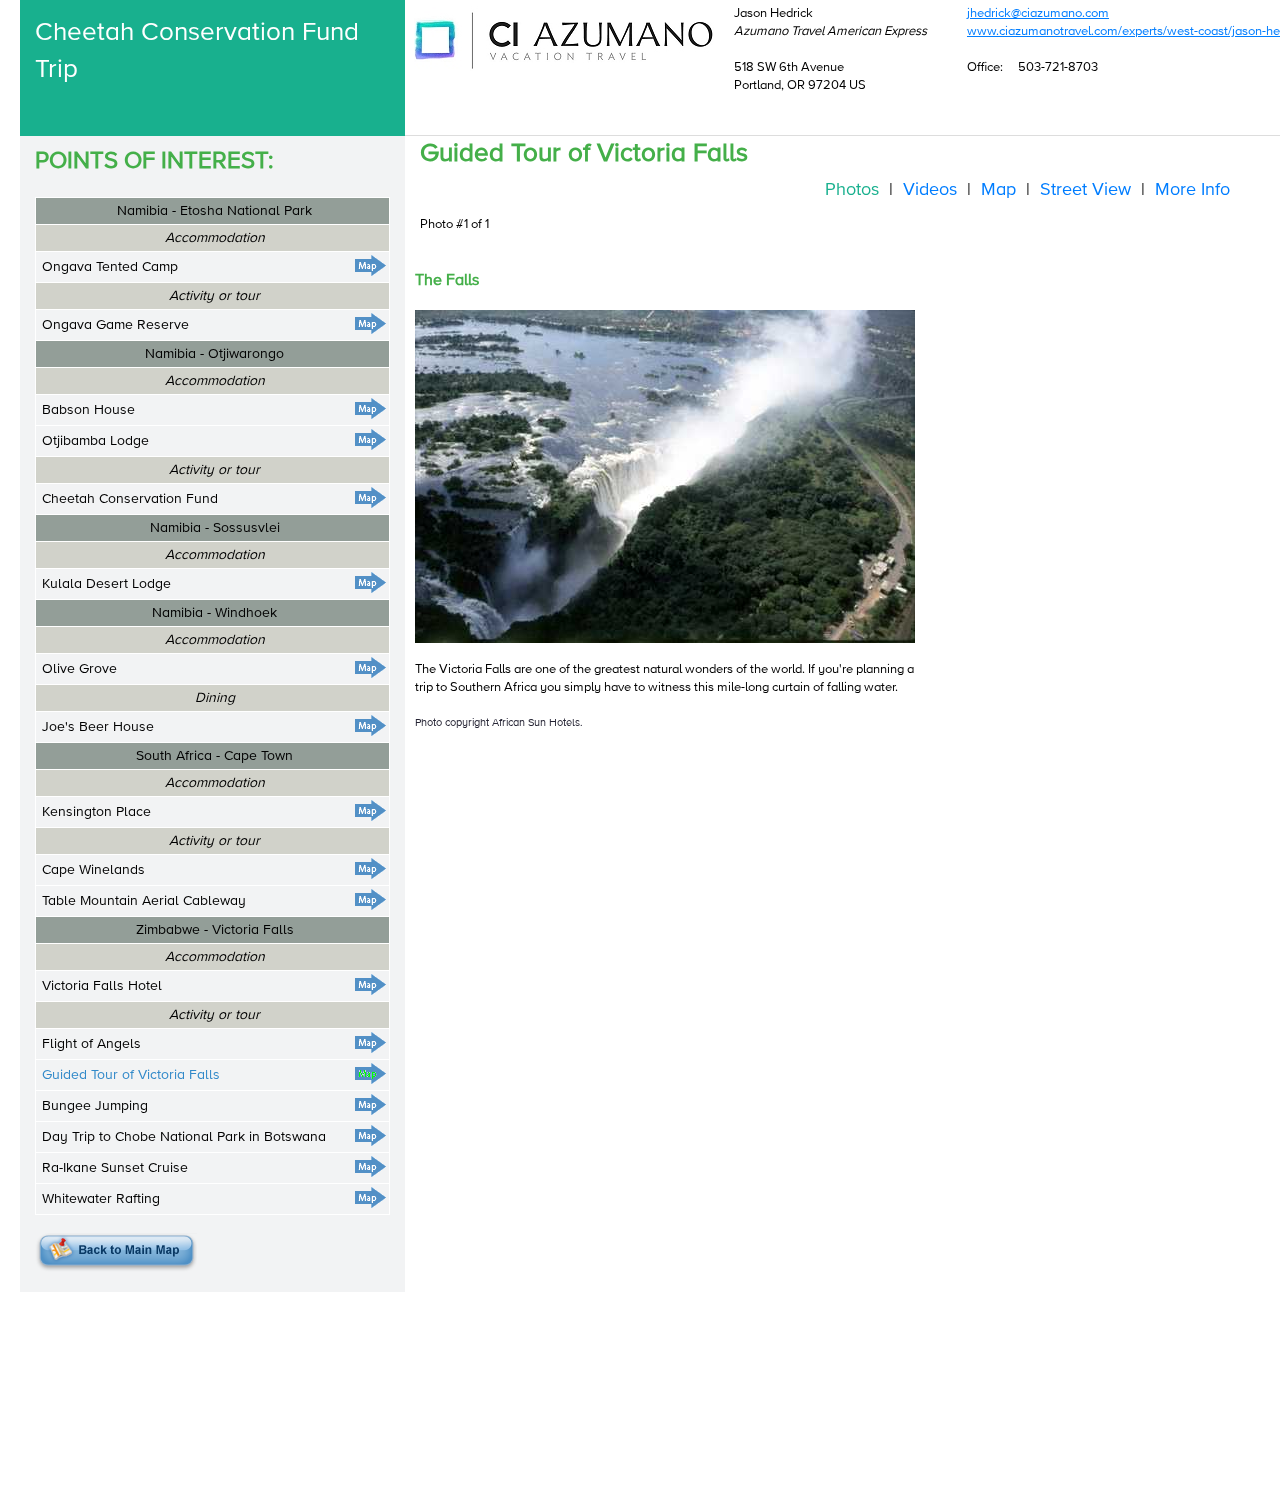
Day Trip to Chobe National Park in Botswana (184, 1137)
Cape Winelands (93, 870)
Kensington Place (96, 812)
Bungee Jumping (95, 1106)
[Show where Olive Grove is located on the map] (370, 667)
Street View (1085, 190)
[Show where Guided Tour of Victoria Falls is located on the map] (370, 1073)
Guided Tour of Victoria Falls (131, 1075)
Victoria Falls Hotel (102, 986)
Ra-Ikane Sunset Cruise (115, 1168)
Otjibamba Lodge (95, 441)
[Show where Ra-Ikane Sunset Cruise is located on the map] (370, 1166)
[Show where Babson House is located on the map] (370, 408)
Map (998, 190)
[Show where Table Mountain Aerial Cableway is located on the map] (370, 899)
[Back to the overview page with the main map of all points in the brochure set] (116, 1252)
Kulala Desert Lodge (106, 584)
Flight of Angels (91, 1044)
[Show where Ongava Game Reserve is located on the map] (370, 323)
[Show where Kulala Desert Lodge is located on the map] (370, 582)
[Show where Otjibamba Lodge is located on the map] (370, 439)
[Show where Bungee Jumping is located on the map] (370, 1104)
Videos (930, 190)
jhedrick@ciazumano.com (1038, 13)
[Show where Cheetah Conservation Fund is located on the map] (370, 497)
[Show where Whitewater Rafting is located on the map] (370, 1197)
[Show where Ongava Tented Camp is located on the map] (370, 265)
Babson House (88, 410)
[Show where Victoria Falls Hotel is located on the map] (370, 984)
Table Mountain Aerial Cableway (144, 901)
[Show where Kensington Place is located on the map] (370, 810)
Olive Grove (79, 669)
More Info (1192, 190)
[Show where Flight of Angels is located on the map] (370, 1042)
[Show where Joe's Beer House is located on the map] (370, 725)
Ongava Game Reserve (115, 325)
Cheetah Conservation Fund (130, 499)
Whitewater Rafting (101, 1199)
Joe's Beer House (98, 727)
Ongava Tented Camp (110, 267)
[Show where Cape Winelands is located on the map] (370, 868)
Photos (852, 190)
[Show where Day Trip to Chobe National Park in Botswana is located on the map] (370, 1135)
